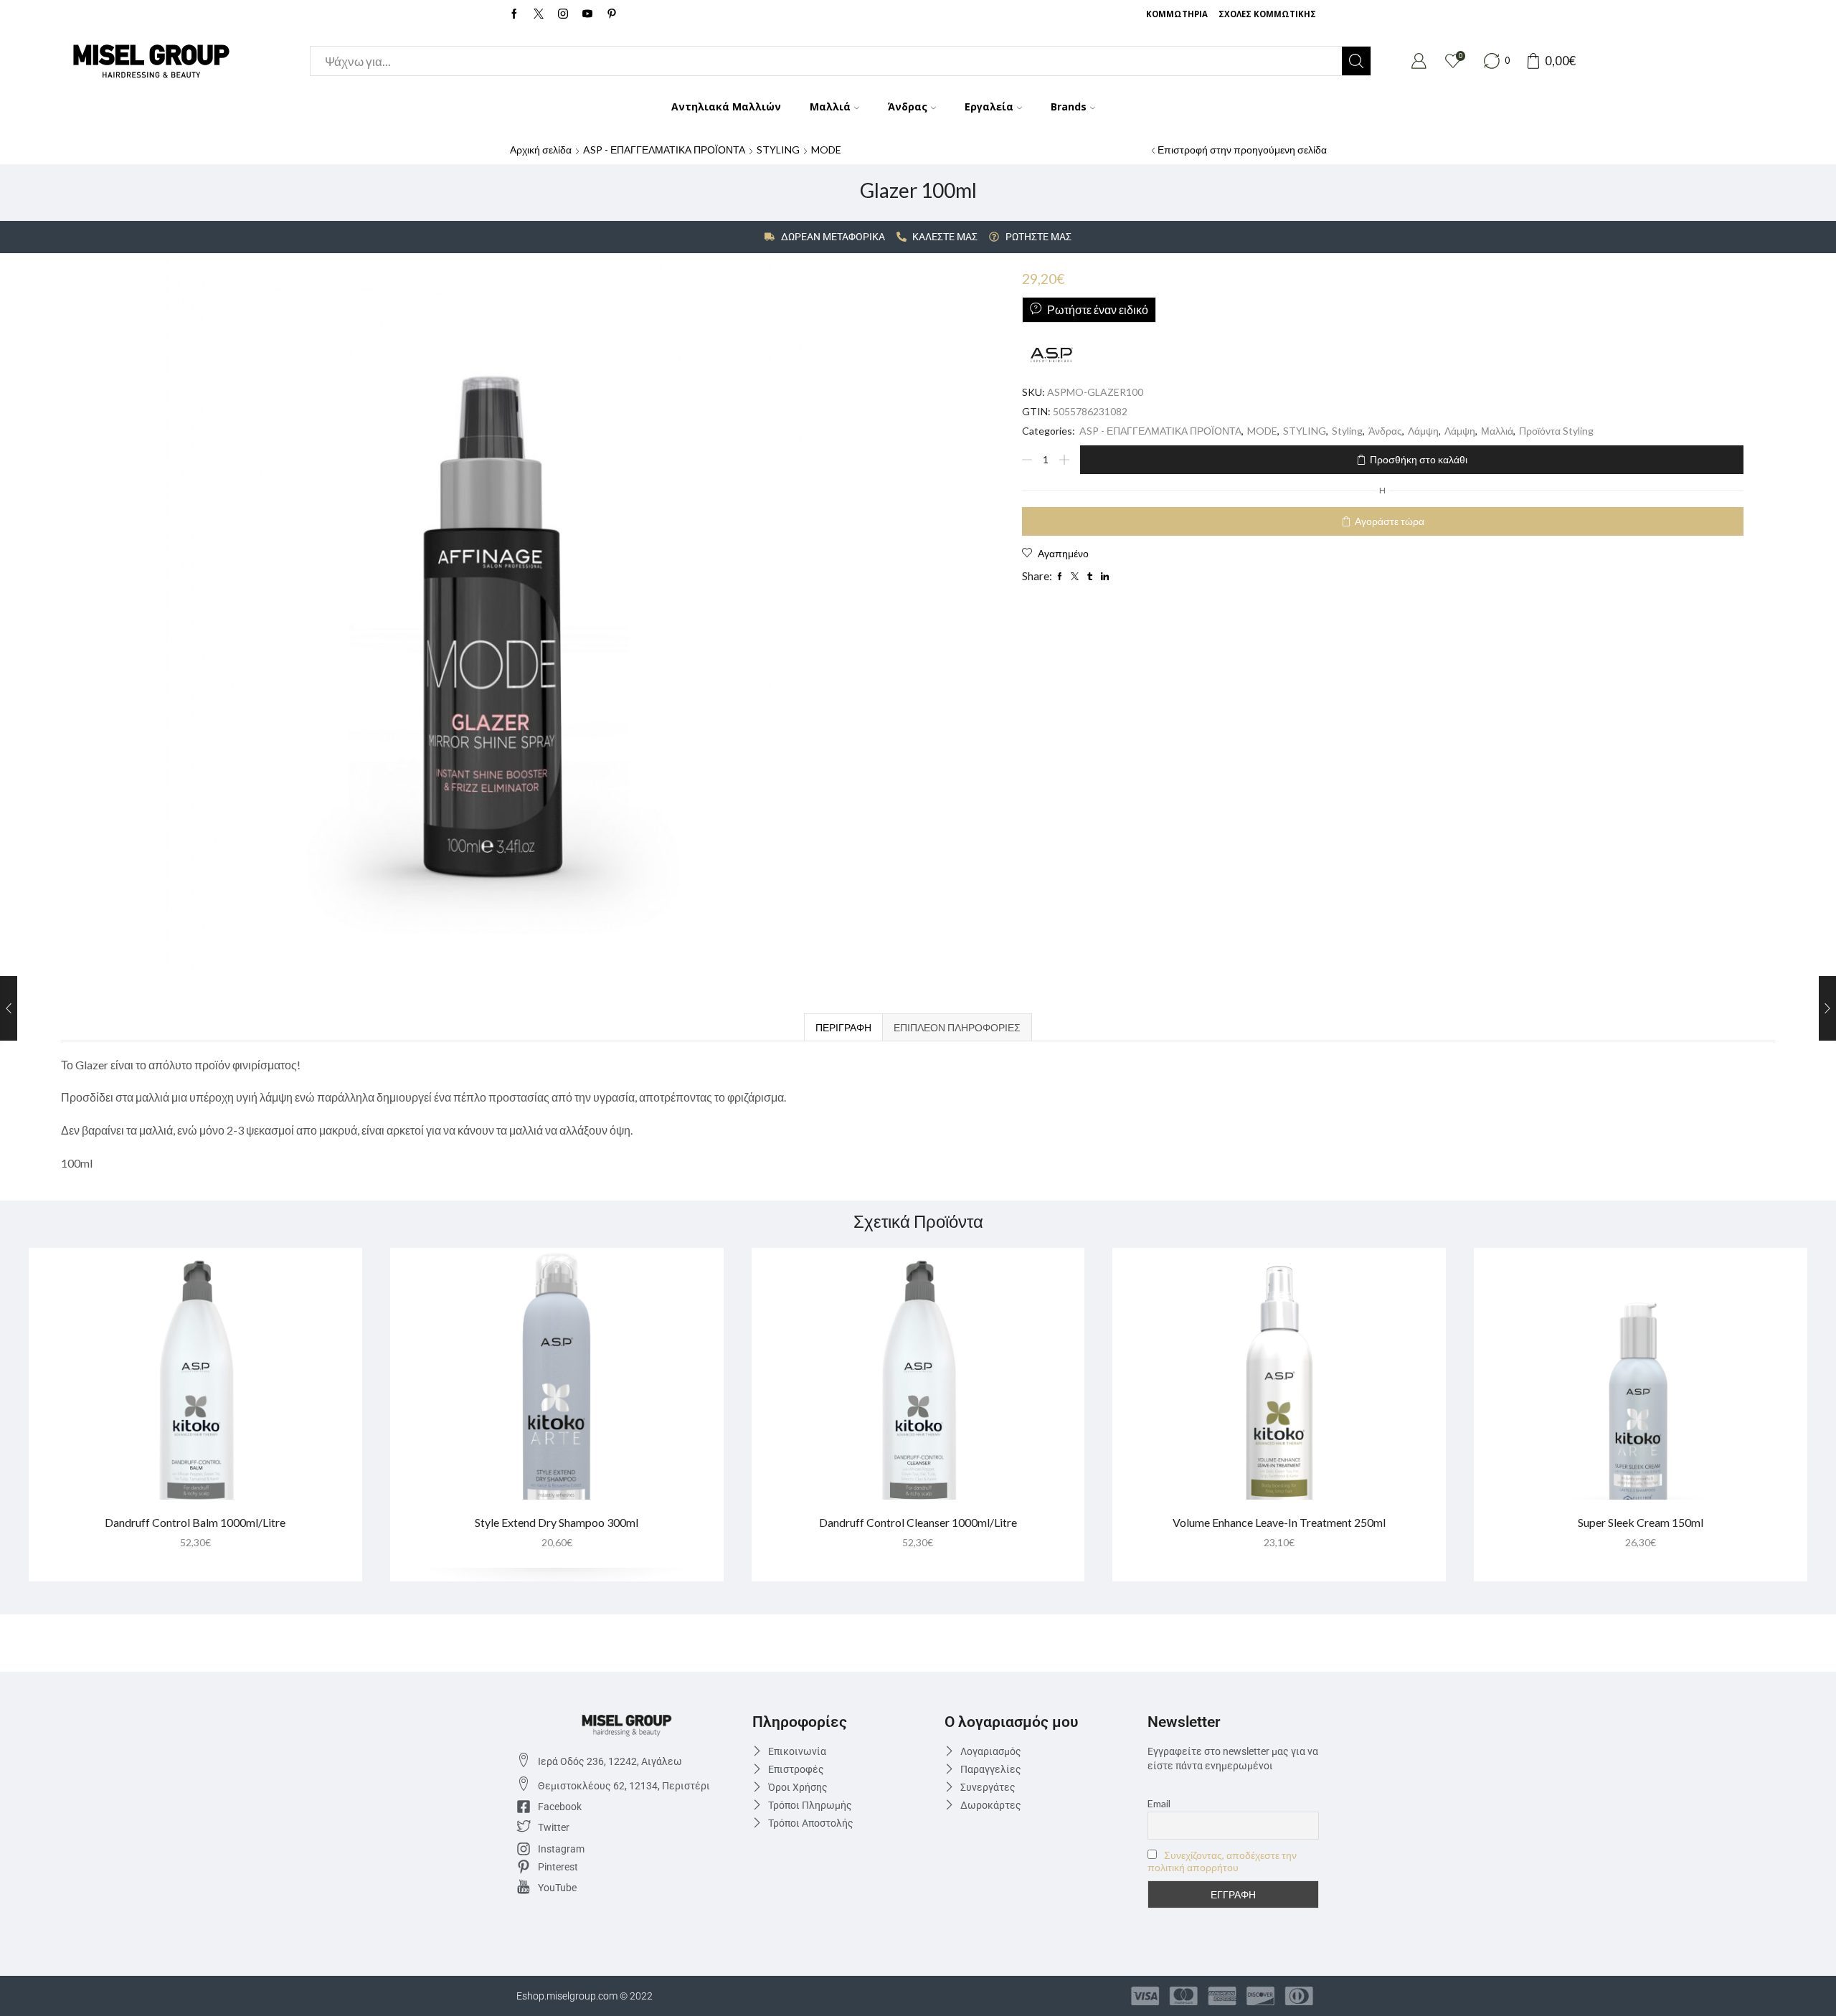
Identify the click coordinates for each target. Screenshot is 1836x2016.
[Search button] (1356, 61)
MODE (826, 150)
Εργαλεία (989, 107)
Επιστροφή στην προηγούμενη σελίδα (1242, 150)
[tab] (843, 1027)
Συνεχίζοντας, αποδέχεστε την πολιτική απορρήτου (1222, 1861)
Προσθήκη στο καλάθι (1419, 459)
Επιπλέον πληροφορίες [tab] (957, 1027)
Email (1159, 1803)
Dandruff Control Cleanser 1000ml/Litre (918, 1522)
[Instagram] (563, 14)
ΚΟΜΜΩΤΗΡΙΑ (1177, 14)
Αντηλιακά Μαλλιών (726, 107)
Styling (1347, 431)
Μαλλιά (830, 107)
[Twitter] (539, 14)
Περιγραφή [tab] (843, 1027)
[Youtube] (587, 14)
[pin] (612, 14)
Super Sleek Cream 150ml (1641, 1522)
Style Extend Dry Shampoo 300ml (557, 1522)
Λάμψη (1423, 431)
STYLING (778, 150)
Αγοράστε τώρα (1390, 521)
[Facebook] (514, 14)
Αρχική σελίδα (541, 150)
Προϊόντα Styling (1556, 431)
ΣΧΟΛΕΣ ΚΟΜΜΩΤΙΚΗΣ (1267, 14)
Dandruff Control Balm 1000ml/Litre (195, 1522)
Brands (1069, 107)
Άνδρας (908, 107)
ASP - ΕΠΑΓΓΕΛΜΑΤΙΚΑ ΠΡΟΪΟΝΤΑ (664, 150)
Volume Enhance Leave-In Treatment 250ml (1279, 1522)
